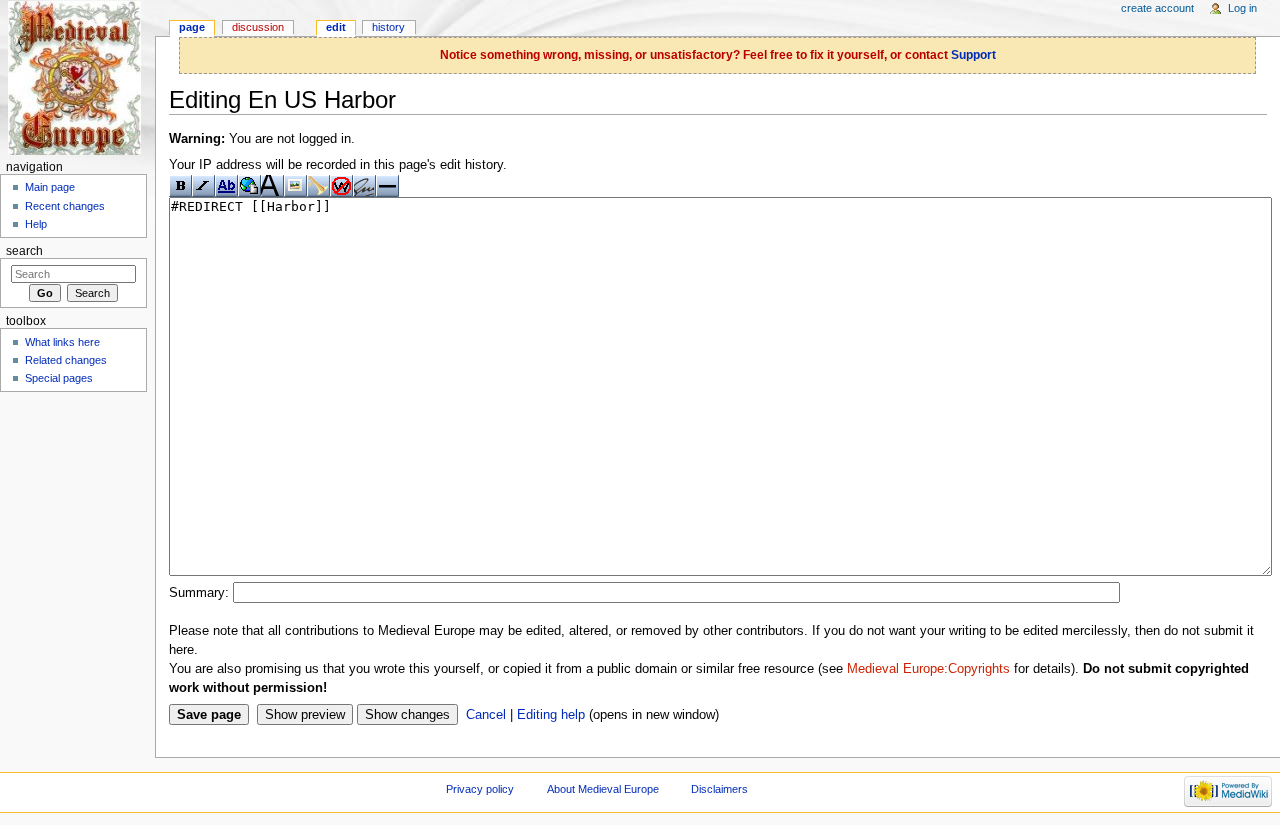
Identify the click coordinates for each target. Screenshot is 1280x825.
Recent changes (65, 206)
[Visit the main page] (77, 77)
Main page (50, 187)
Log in (1242, 8)
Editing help (551, 715)
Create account (1157, 8)
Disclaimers (719, 789)
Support (973, 55)
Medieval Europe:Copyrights (928, 669)
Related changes (66, 360)
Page (192, 27)
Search (24, 251)
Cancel (486, 715)
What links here (62, 342)
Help (36, 224)
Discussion (258, 27)
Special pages (59, 378)
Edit (336, 27)
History (388, 27)
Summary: (199, 593)
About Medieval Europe (603, 789)
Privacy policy (480, 789)
